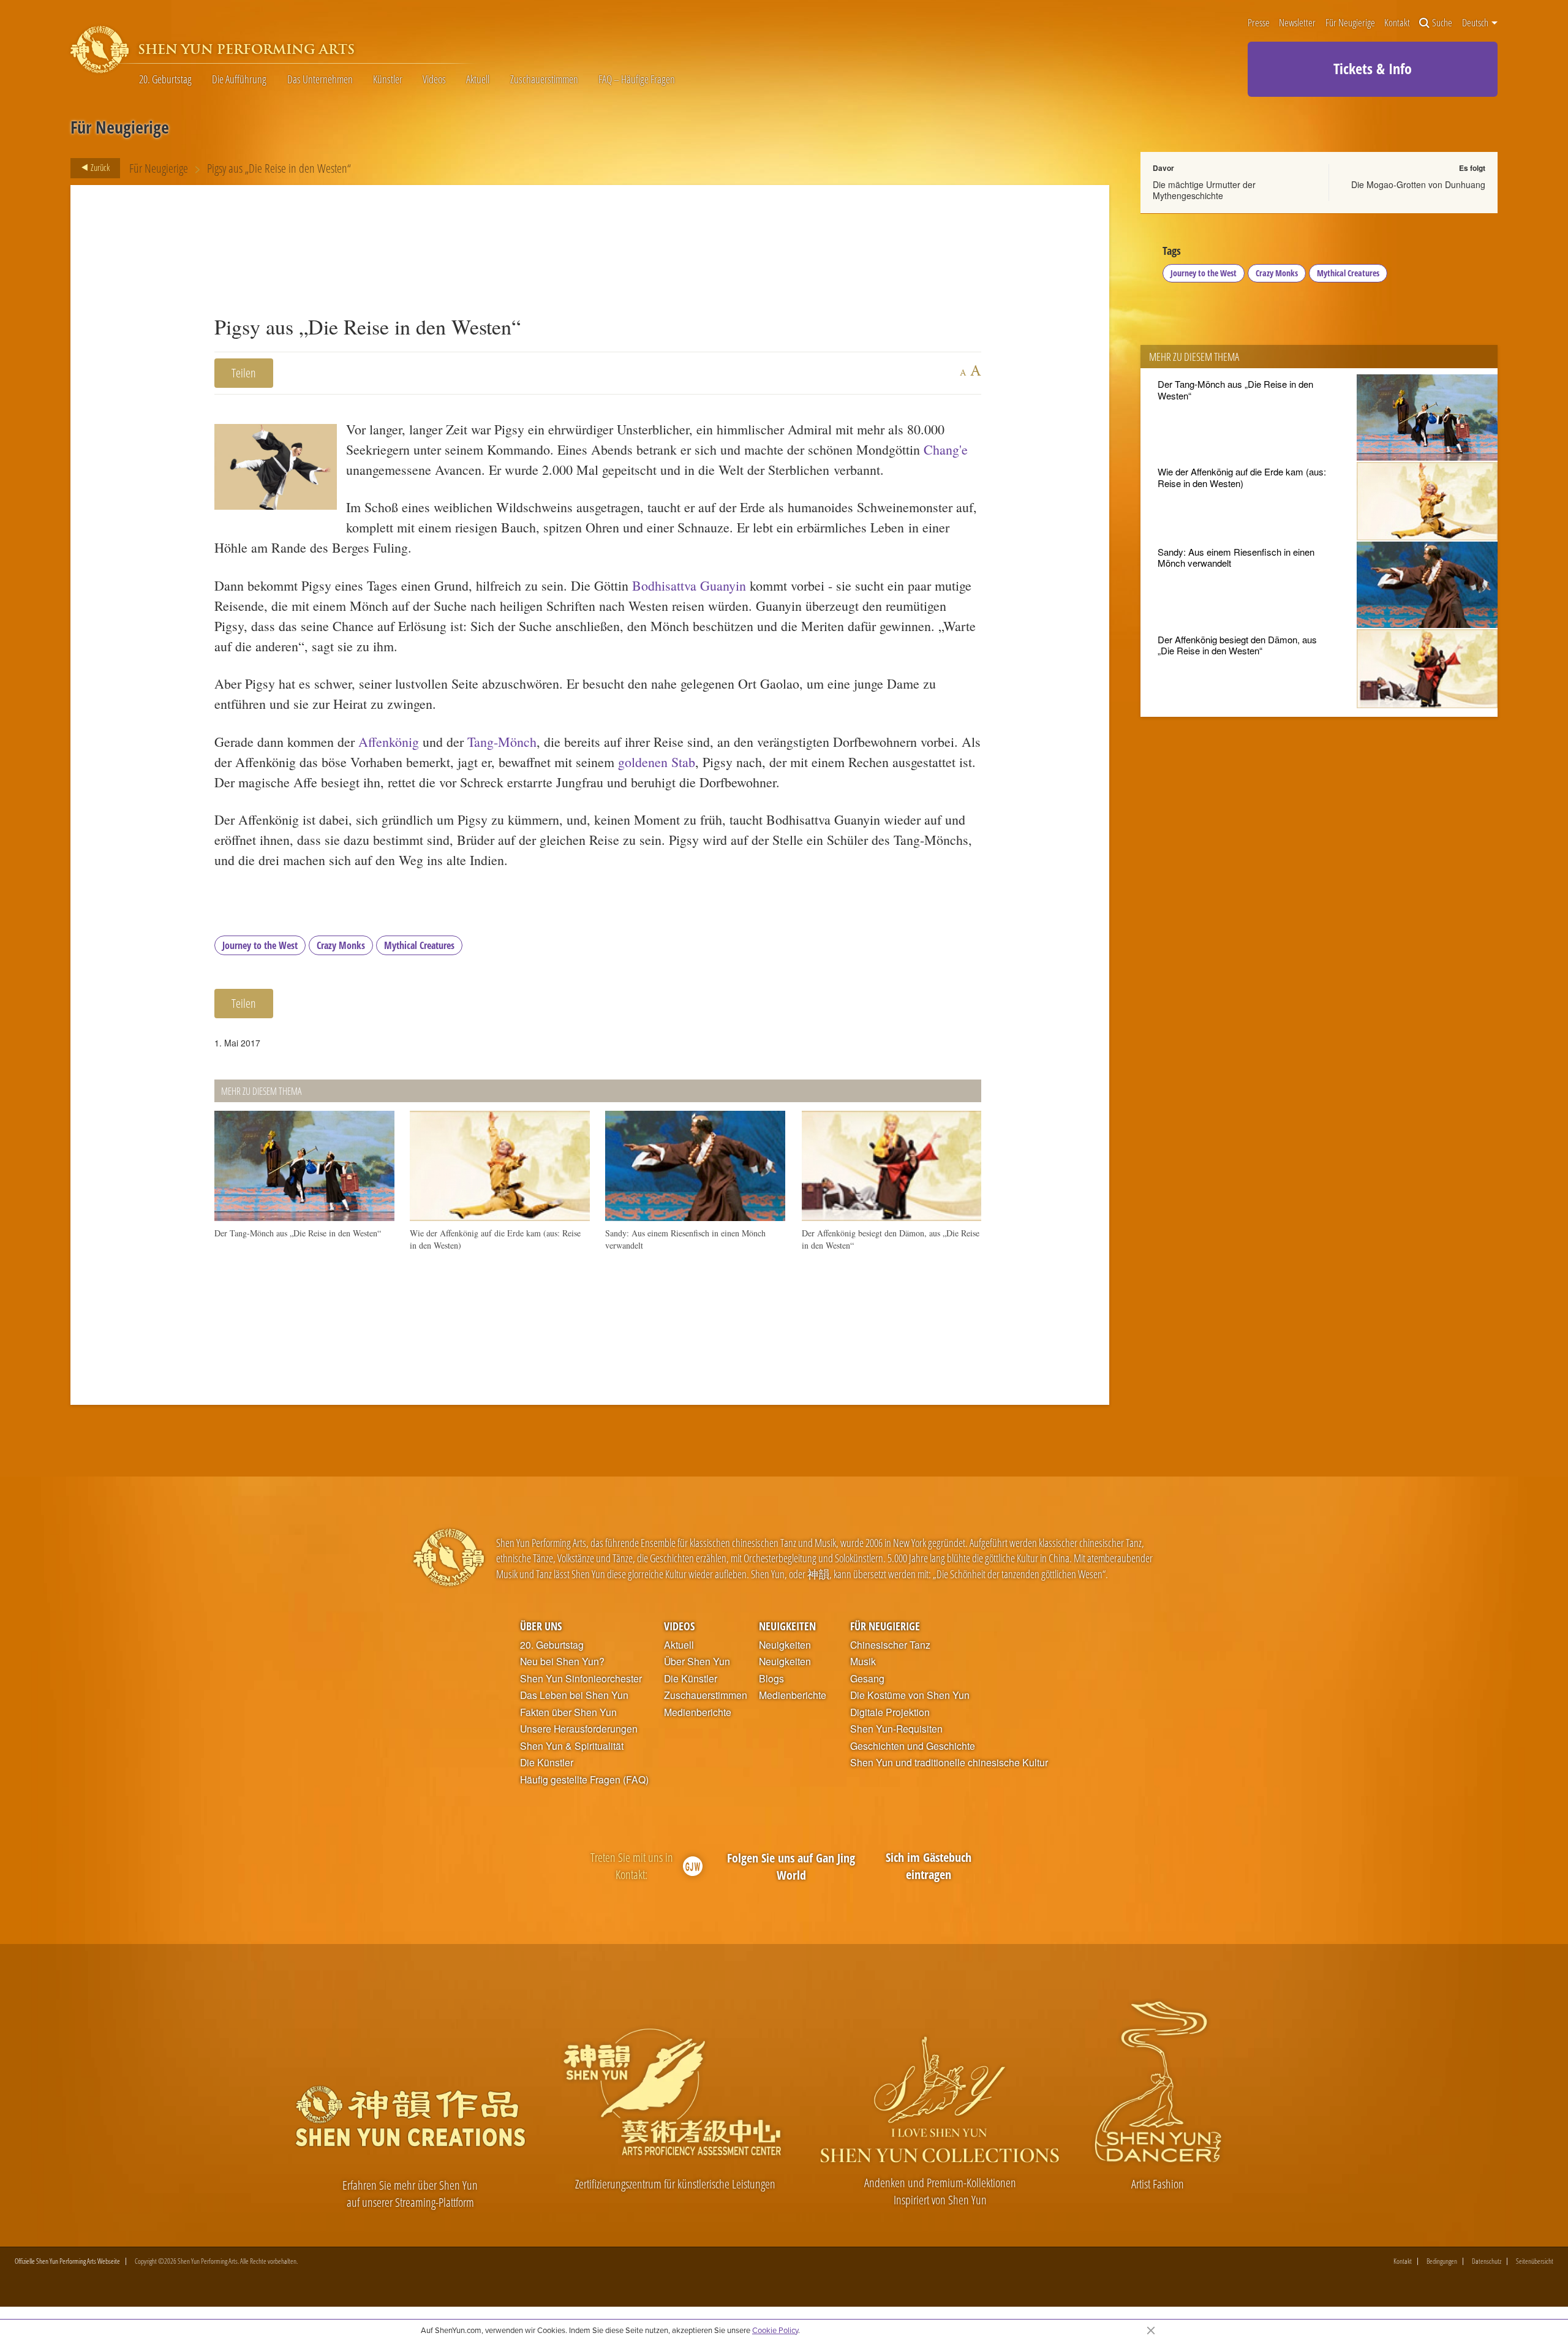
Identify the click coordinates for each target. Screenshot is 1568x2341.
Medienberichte (698, 1712)
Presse (1259, 23)
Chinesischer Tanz (890, 1645)
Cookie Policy (775, 2330)
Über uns (541, 1626)
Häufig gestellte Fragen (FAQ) (584, 1780)
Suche (1442, 23)
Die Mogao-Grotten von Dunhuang (1418, 184)
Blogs (771, 1679)
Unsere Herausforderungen (579, 1729)
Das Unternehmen (320, 80)
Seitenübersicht (1535, 2261)
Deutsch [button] (1476, 23)
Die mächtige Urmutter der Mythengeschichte (1204, 190)
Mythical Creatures (419, 945)
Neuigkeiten (787, 1626)
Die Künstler (547, 1763)
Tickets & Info (1373, 68)
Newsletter (1297, 23)
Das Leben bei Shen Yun (574, 1695)
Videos (434, 80)
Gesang (867, 1679)
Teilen (244, 373)
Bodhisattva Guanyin (689, 585)
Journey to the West (260, 945)
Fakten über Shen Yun (568, 1712)
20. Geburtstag (165, 80)
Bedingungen (1442, 2261)
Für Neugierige (1350, 23)
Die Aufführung (239, 80)
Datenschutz (1487, 2261)
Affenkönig (389, 742)
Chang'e (946, 449)
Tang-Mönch (502, 742)
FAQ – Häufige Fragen (637, 80)
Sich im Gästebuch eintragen (929, 1866)
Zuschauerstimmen (544, 80)
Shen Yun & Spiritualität (572, 1746)
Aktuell (478, 80)
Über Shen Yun (697, 1662)
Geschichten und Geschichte (913, 1746)
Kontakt (1397, 23)
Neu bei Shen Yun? (562, 1662)
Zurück (99, 167)
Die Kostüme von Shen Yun (910, 1695)
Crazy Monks (341, 945)
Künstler (388, 80)
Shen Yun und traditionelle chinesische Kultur (949, 1763)
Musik (863, 1662)
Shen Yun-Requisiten (896, 1729)
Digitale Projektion (890, 1712)
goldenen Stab (657, 762)
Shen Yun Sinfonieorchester (581, 1679)
